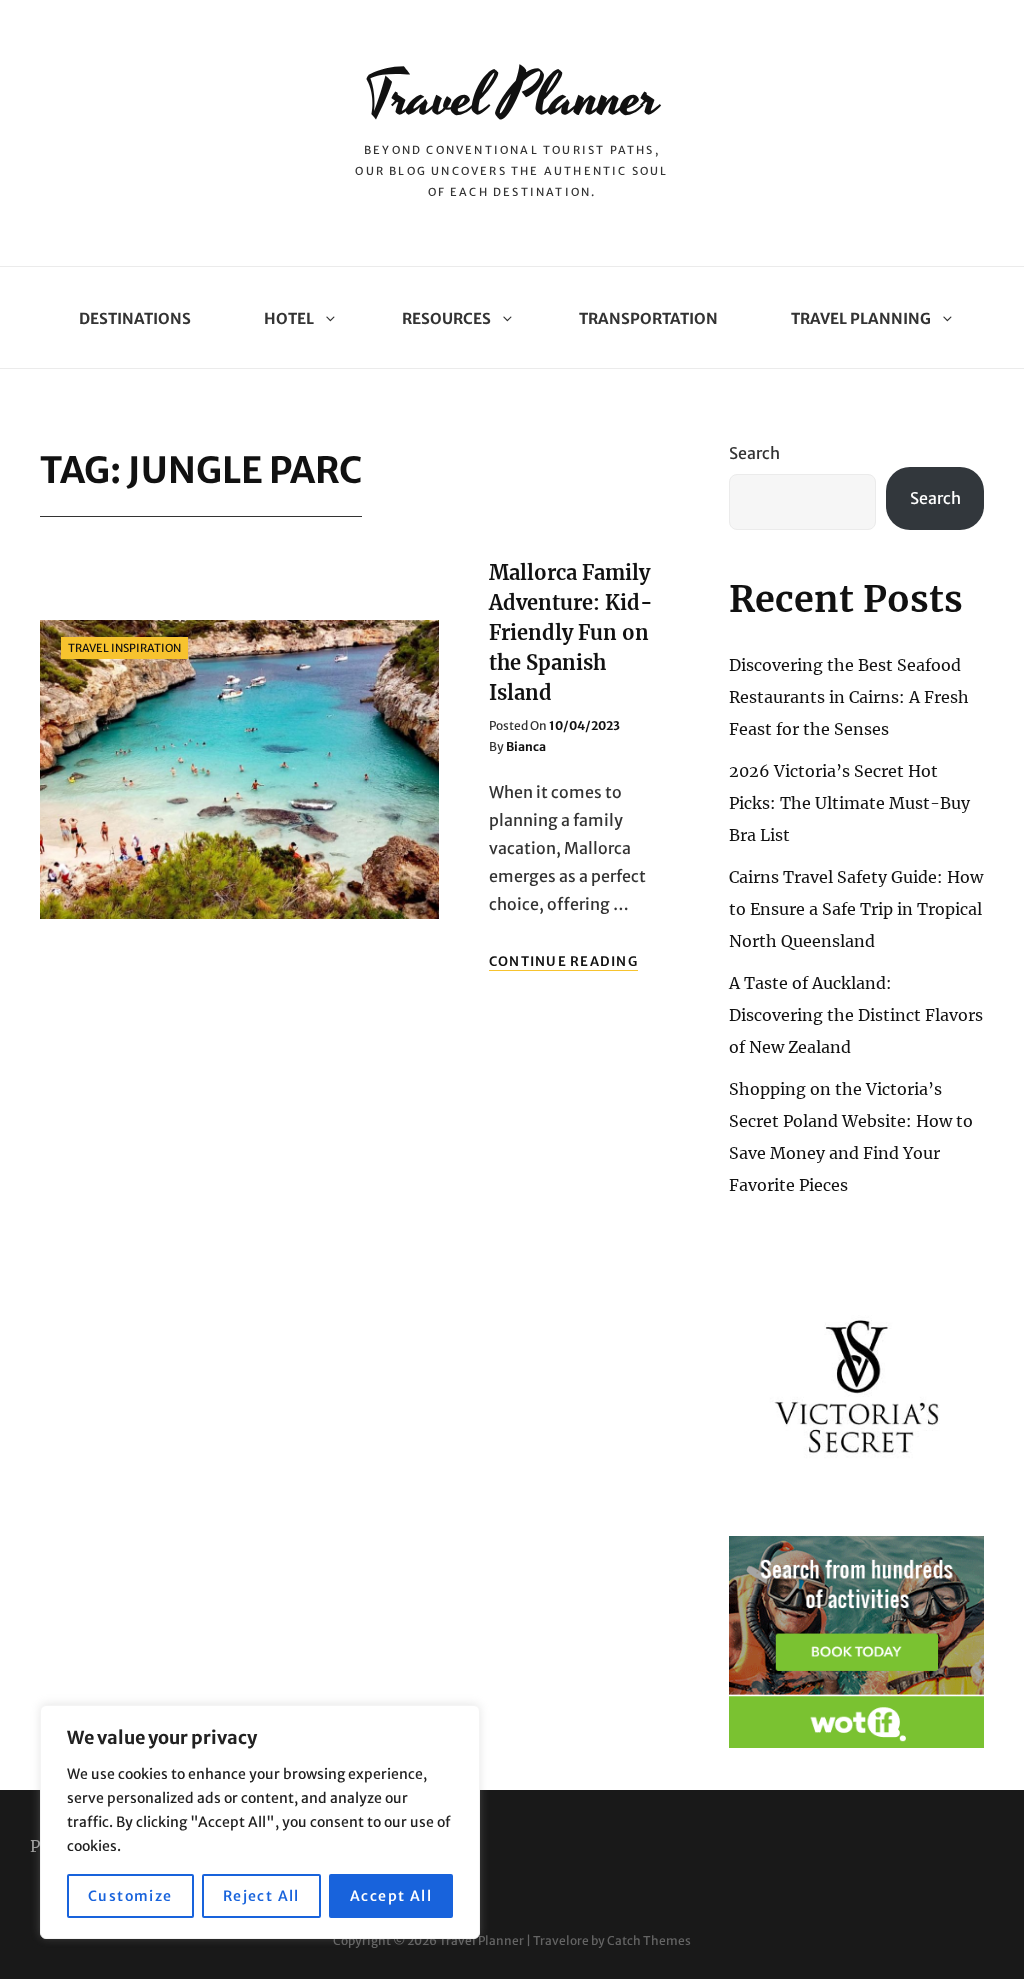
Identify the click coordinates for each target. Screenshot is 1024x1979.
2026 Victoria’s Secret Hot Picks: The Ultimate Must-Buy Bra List (849, 803)
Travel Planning (861, 318)
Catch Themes (649, 1940)
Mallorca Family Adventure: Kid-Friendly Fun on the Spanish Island (571, 632)
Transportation (648, 318)
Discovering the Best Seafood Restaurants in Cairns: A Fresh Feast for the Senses (849, 697)
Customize (130, 1896)
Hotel (289, 318)
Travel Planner (511, 97)
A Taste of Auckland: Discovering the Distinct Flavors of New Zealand (856, 1015)
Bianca (526, 746)
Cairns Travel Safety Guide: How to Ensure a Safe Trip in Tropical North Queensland (856, 909)
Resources (446, 318)
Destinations (135, 318)
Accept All (391, 1896)
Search (754, 453)
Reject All (261, 1896)
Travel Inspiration (124, 648)
